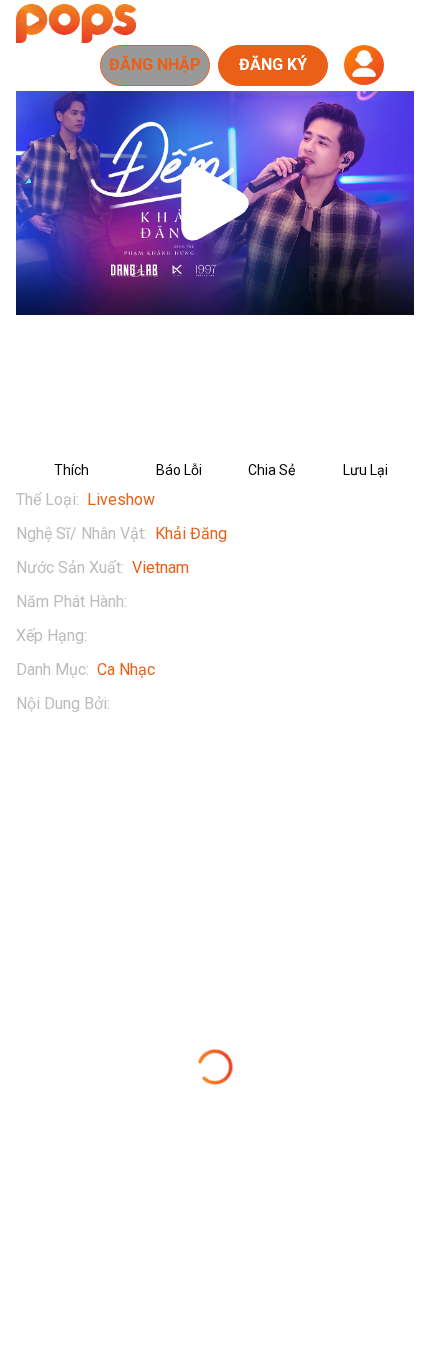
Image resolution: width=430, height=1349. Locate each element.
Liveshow (121, 499)
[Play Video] (215, 203)
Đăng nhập (155, 64)
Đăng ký (273, 64)
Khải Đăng (191, 533)
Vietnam (160, 567)
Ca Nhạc (126, 669)
